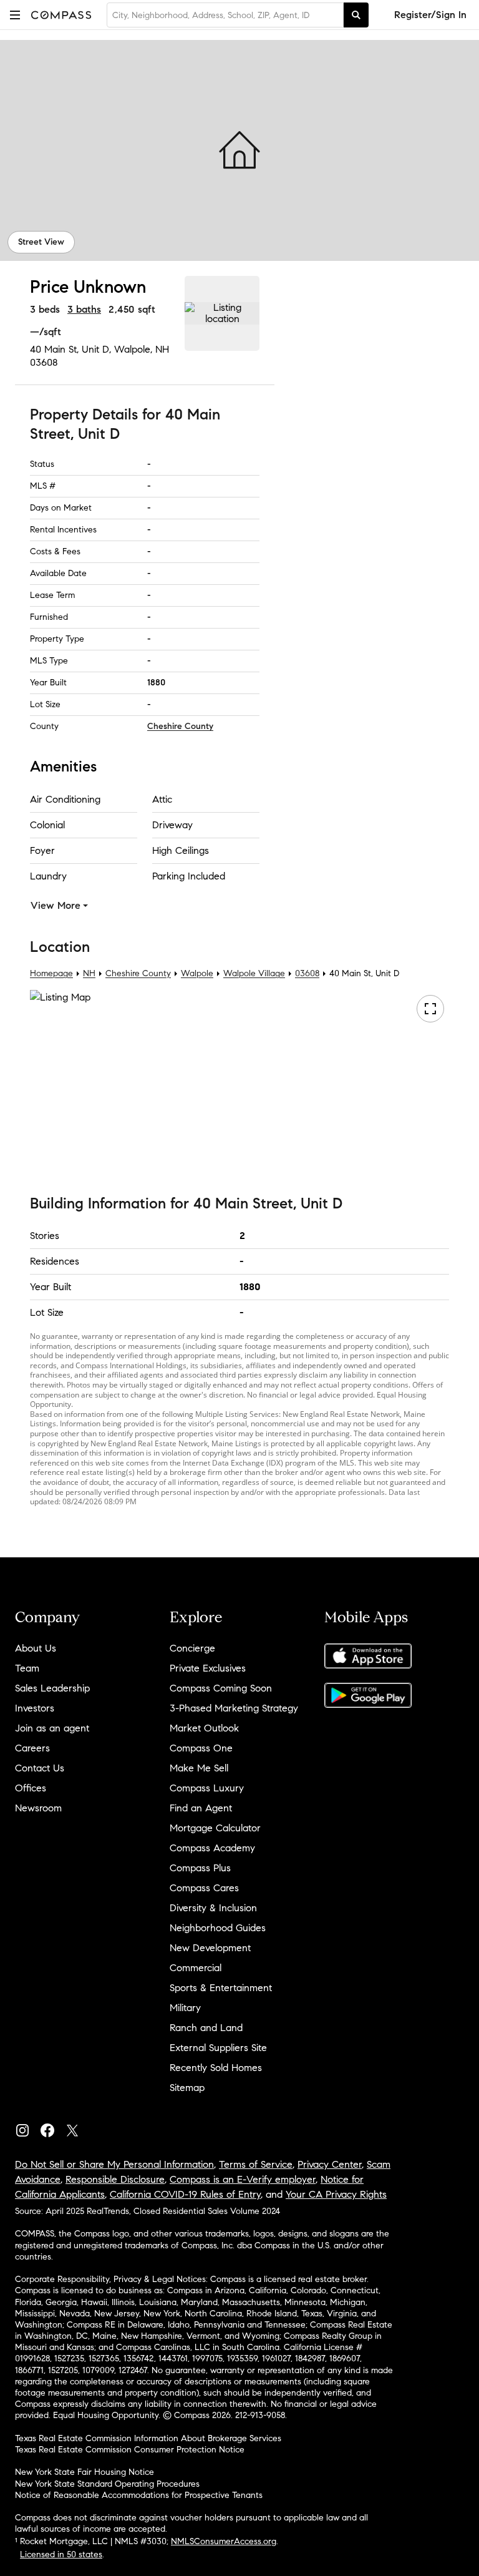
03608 (44, 362)
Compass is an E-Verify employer (243, 2179)
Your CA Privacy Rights (336, 2194)
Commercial (196, 1968)
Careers (32, 1748)
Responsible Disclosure (115, 2179)
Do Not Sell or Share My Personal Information (114, 2164)
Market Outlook (204, 1728)
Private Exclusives (208, 1668)
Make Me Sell (199, 1768)
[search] (356, 15)
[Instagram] (27, 2128)
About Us (36, 1648)
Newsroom (38, 1808)
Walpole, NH (142, 349)
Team (27, 1668)
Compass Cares (204, 1888)
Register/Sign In (430, 15)
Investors (35, 1708)
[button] (15, 15)
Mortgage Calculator (215, 1828)
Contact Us (40, 1768)
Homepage (51, 974)
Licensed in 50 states (61, 2554)
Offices (31, 1788)
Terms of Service (256, 2164)
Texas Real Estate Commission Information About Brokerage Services (148, 2438)
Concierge (192, 1648)
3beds (45, 309)
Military (185, 2008)
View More (56, 905)
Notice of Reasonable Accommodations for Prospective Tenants (139, 2495)
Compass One (201, 1748)
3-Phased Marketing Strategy (234, 1708)
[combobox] (225, 15)
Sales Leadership (52, 1688)
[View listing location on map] (222, 313)
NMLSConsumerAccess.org (224, 2541)
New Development (210, 1948)
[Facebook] (52, 2128)
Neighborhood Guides (218, 1928)
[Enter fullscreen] (430, 1009)
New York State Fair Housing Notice (85, 2472)
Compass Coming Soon (221, 1688)
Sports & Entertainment (221, 1988)
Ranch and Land (206, 2028)
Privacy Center (330, 2164)
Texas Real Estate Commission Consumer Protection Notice (130, 2450)
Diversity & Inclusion (213, 1908)
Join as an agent (52, 1728)
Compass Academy (212, 1848)
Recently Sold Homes (216, 2068)
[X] (77, 2128)
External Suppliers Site (218, 2048)
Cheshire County (180, 726)
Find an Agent (201, 1808)
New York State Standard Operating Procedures (107, 2484)
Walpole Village (254, 974)
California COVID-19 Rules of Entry (185, 2194)
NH (89, 974)
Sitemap (187, 2088)
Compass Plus (200, 1868)
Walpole (197, 974)
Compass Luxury (207, 1788)
